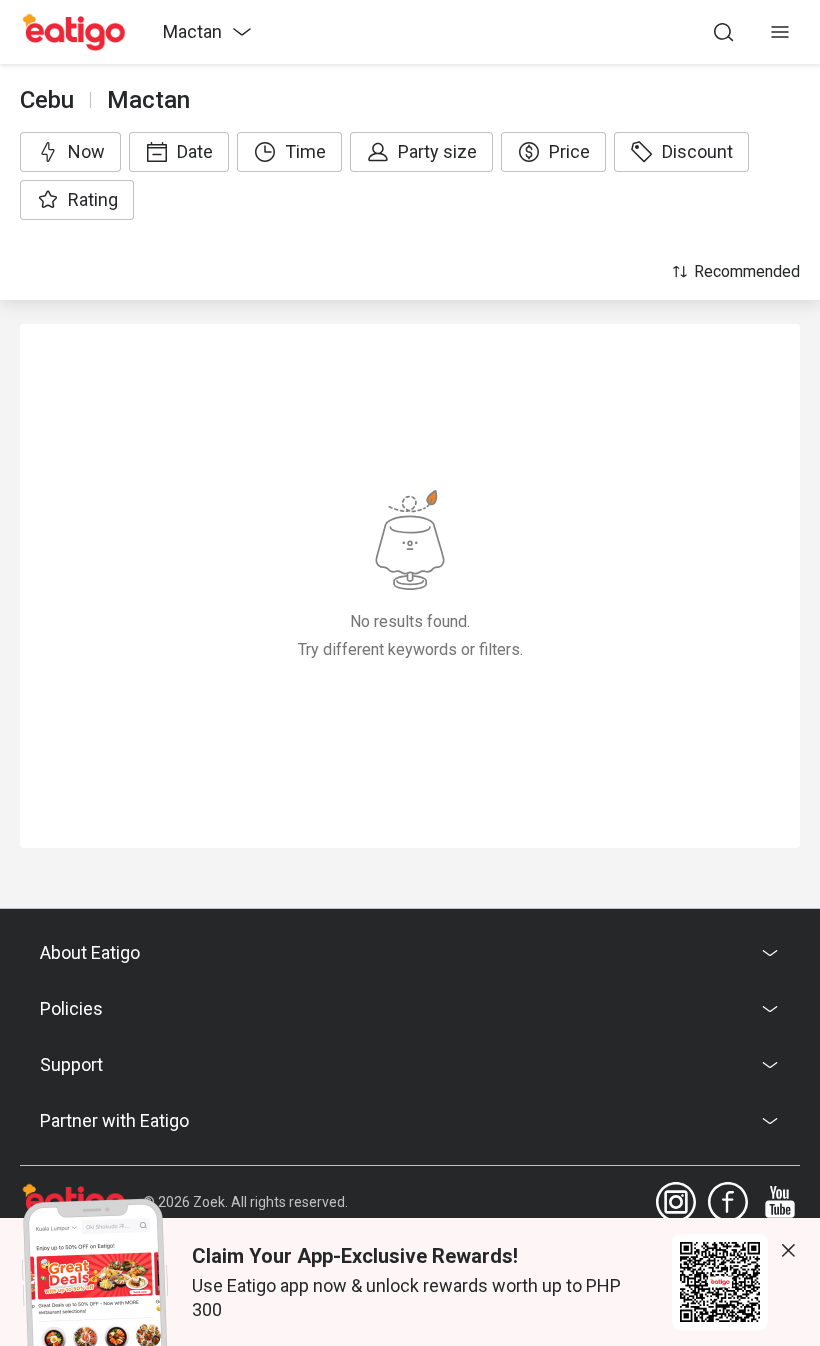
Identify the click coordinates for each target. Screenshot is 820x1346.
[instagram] (676, 1202)
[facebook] (728, 1202)
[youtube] (780, 1202)
